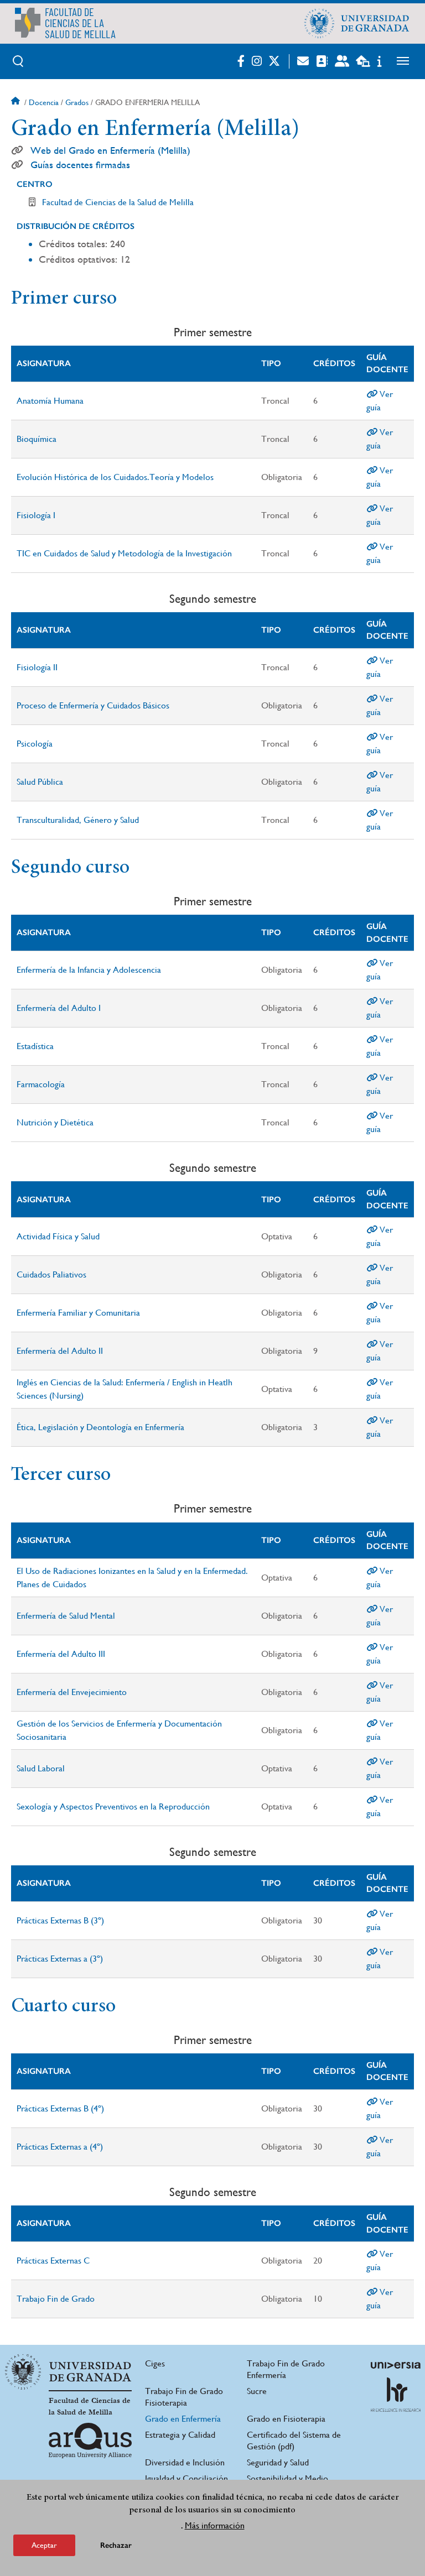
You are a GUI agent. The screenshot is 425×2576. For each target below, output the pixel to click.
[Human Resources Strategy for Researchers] (396, 2395)
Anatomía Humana (50, 401)
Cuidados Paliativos (51, 1274)
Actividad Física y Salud (58, 1236)
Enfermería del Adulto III (61, 1654)
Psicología (35, 744)
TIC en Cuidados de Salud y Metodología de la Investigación (124, 553)
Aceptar (44, 2545)
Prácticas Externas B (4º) (60, 2108)
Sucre (257, 2391)
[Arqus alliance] (90, 2441)
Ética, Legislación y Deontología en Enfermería (100, 1427)
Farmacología (41, 1084)
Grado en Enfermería (183, 2419)
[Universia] (396, 2365)
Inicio (17, 102)
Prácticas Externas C (53, 2260)
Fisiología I (36, 515)
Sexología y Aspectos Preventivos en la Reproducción (113, 1806)
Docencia (44, 102)
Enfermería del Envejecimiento (72, 1692)
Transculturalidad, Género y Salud (78, 820)
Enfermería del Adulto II (60, 1351)
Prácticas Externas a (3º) (60, 1959)
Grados (77, 102)
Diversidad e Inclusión (185, 2462)
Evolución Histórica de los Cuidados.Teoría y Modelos (115, 477)
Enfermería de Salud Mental (66, 1616)
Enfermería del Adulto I (59, 1008)
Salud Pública (40, 782)
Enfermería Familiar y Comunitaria (78, 1313)
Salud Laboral (41, 1768)
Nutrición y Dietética (55, 1122)
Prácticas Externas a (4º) (60, 2147)
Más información (215, 2525)
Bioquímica (37, 439)
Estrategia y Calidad (180, 2435)
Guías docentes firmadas (80, 165)
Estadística (35, 1046)
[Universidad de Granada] (357, 23)
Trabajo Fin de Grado (56, 2299)
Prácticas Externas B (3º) (60, 1920)
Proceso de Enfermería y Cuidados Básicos (93, 705)
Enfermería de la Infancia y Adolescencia (89, 970)
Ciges (155, 2363)
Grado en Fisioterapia (286, 2419)
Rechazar (116, 2545)
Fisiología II (37, 667)
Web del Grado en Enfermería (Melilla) (110, 150)
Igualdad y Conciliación (186, 2478)
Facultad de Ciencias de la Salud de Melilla (118, 202)
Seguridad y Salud (278, 2462)
